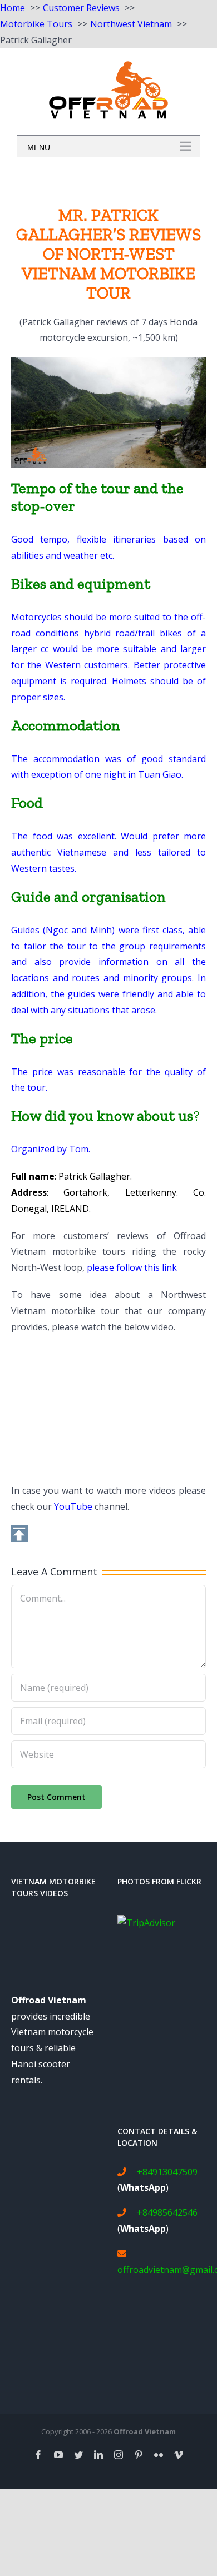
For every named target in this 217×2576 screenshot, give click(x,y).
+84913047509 (167, 2172)
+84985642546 (167, 2212)
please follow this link (132, 1267)
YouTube (73, 1506)
